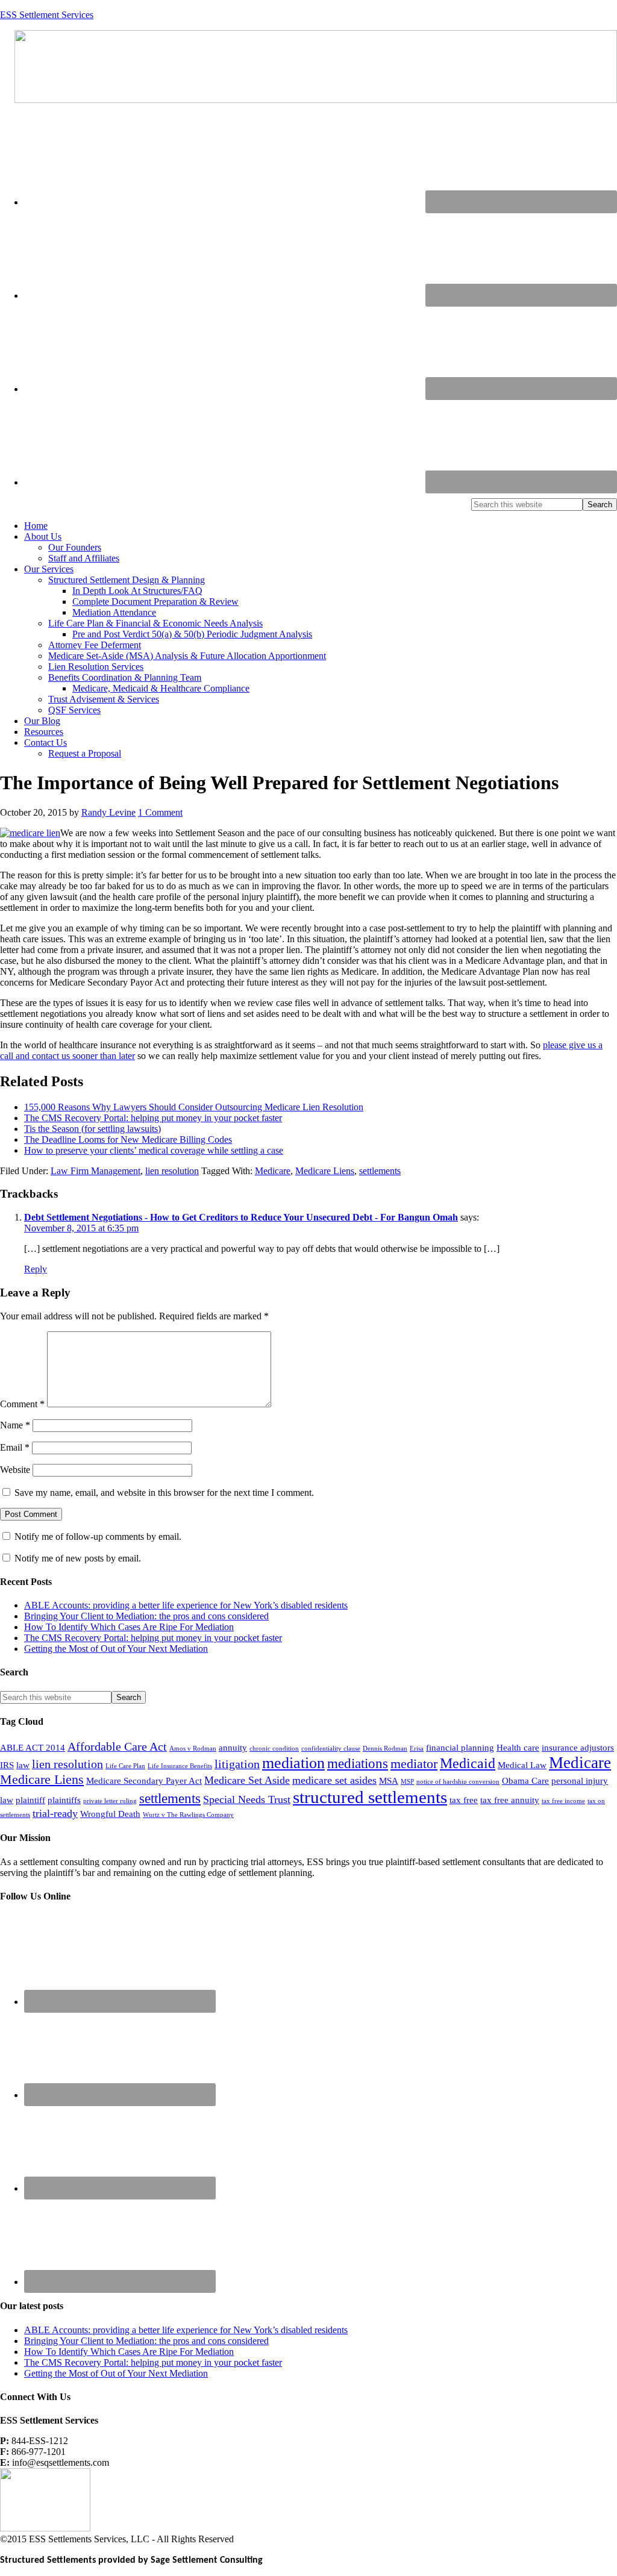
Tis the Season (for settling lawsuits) (92, 1129)
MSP (407, 1782)
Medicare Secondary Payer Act (144, 1781)
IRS (7, 1765)
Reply (36, 1269)
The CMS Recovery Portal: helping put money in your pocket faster (153, 1118)
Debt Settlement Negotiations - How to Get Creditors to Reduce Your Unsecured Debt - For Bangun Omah (241, 1217)
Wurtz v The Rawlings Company (188, 1815)
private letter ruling (110, 1801)
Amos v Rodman (193, 1749)
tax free (464, 1800)
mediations (358, 1763)
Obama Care (525, 1781)
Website (15, 1470)
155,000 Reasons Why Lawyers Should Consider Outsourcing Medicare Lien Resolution (194, 1107)
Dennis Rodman (385, 1749)
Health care (518, 1748)
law (23, 1765)
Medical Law (522, 1765)
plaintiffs (64, 1800)
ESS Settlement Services (47, 15)
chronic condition (274, 1749)
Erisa (417, 1749)
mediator (414, 1764)
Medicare (273, 1171)
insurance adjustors (578, 1748)
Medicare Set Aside (247, 1780)
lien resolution (172, 1171)
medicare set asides (334, 1780)
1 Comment (160, 812)
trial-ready (55, 1813)
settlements (380, 1171)
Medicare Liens (325, 1171)
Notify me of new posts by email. (78, 1558)
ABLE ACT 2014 (33, 1748)
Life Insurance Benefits (180, 1766)
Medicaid (468, 1763)
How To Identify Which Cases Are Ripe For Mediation (129, 1627)
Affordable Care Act (117, 1746)
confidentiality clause (331, 1749)
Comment (22, 1404)
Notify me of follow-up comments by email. (98, 1537)
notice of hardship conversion (458, 1782)
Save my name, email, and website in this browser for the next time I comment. (164, 1493)
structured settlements (370, 1797)
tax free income (563, 1801)
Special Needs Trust (247, 1799)
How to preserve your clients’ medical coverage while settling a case (154, 1150)
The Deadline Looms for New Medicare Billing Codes (128, 1140)
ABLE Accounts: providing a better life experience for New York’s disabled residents (186, 1605)
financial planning (460, 1748)
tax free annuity (510, 1800)
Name (15, 1425)
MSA (389, 1781)
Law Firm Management (96, 1171)
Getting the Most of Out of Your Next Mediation (116, 1649)
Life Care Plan (125, 1766)
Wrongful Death (110, 1814)
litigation (237, 1764)
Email (15, 1447)
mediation (293, 1763)
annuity (233, 1748)
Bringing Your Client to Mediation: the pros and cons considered (146, 1616)
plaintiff (30, 1800)
